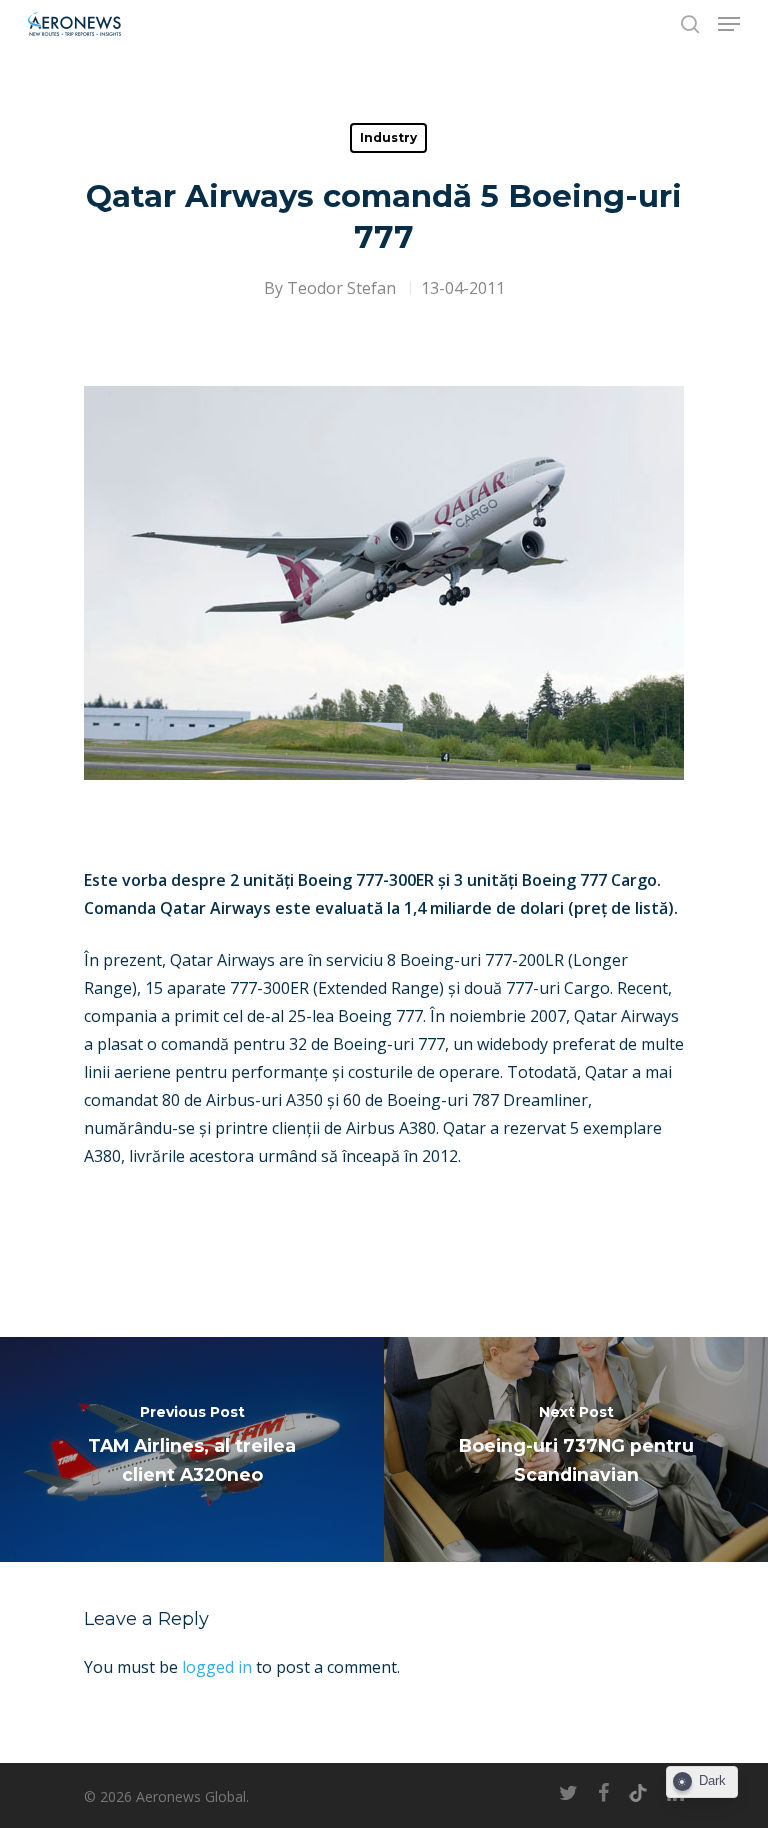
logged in (217, 1667)
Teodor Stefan (341, 288)
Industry (388, 137)
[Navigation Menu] (729, 24)
